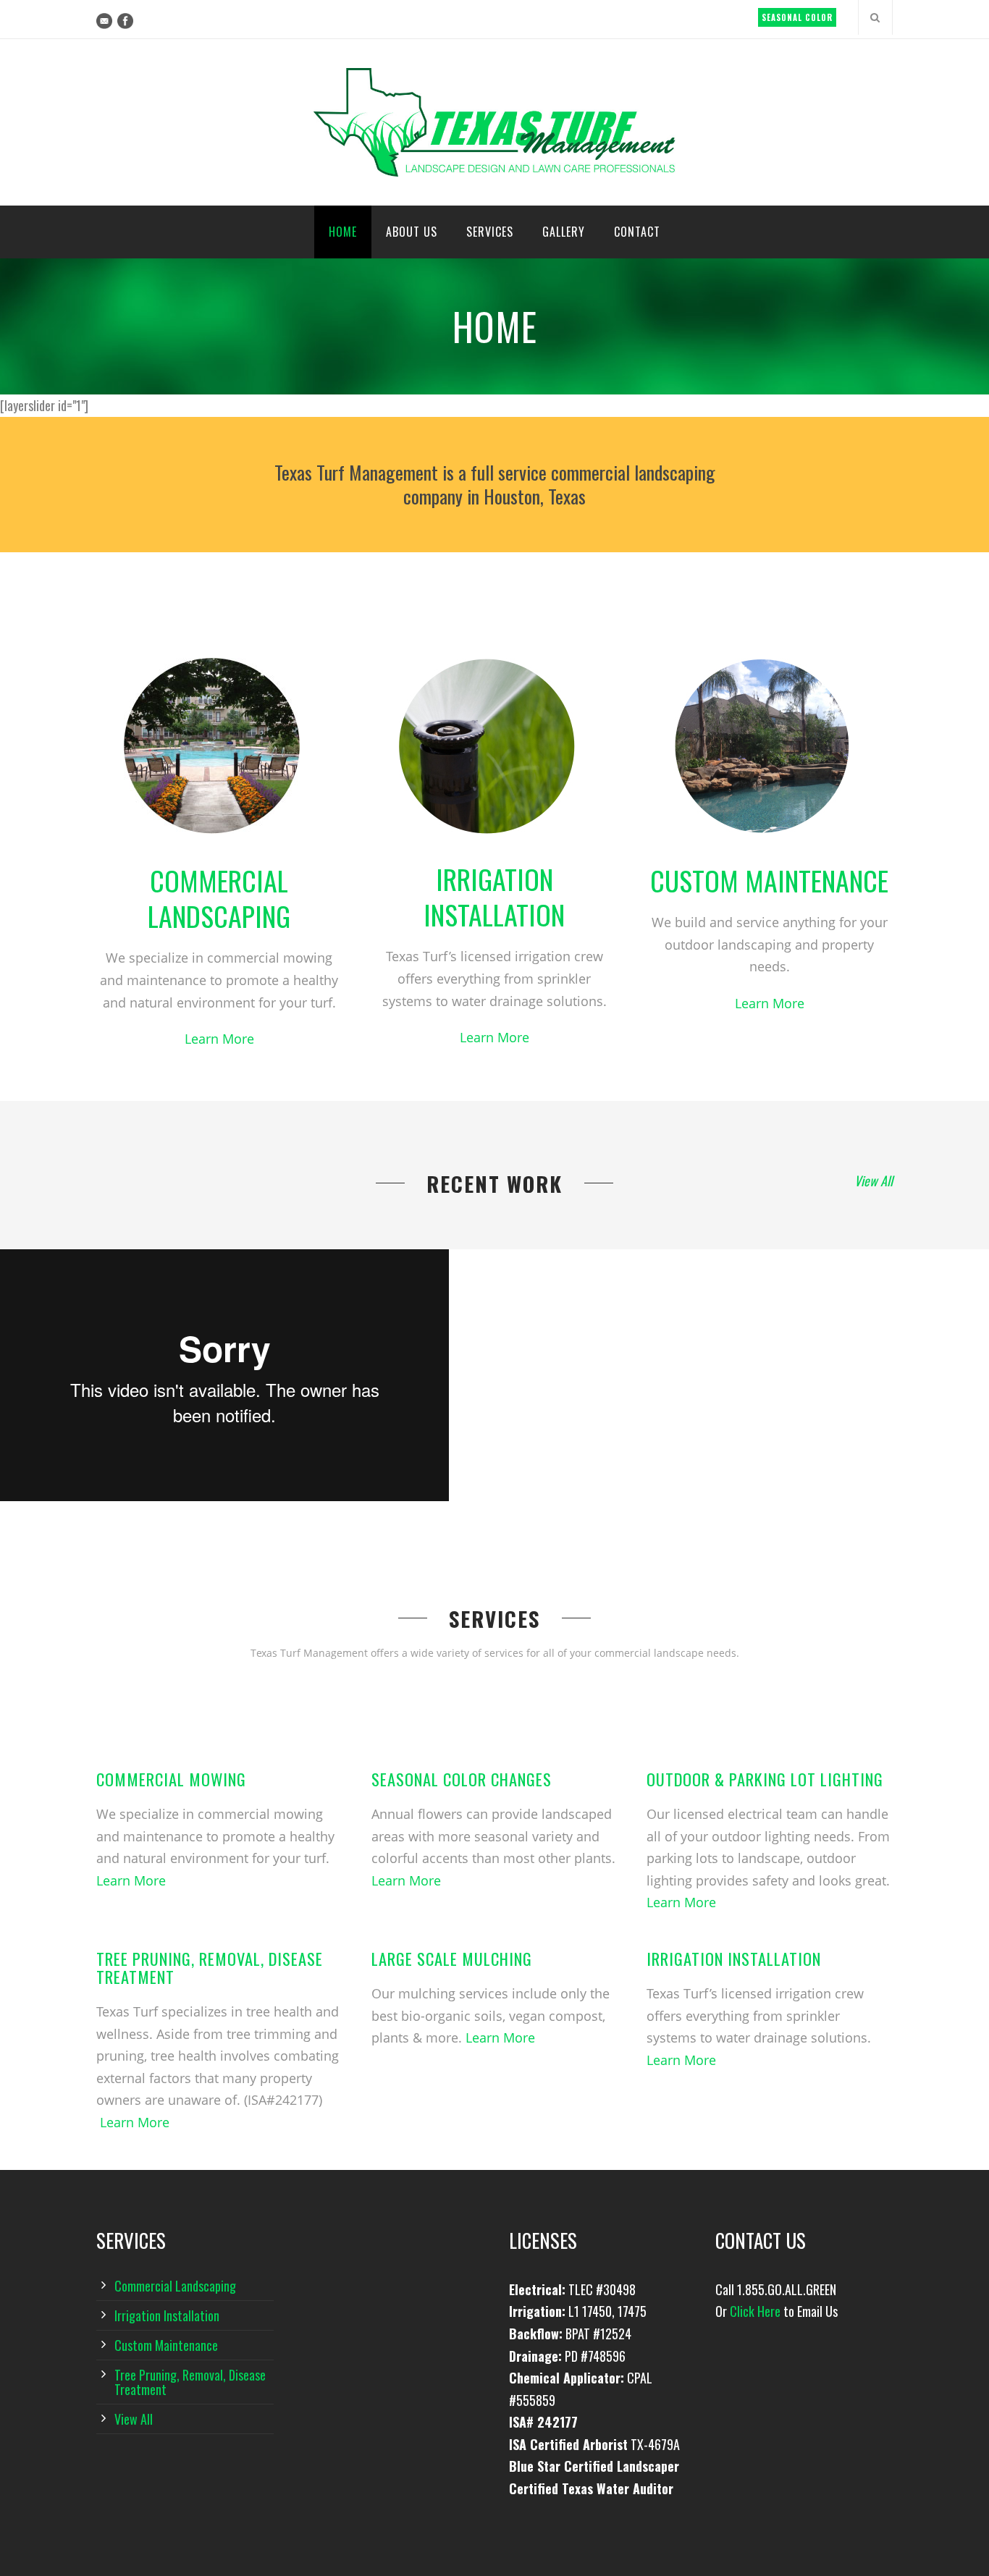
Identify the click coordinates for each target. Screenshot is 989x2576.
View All (874, 1181)
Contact (637, 232)
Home (343, 232)
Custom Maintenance (166, 2345)
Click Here (755, 2311)
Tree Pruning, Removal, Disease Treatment (210, 1968)
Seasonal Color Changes (462, 1779)
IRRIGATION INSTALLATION (494, 896)
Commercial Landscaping (175, 2286)
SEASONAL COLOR (797, 17)
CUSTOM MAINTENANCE (769, 880)
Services (490, 232)
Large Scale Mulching (452, 1959)
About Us (412, 232)
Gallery (564, 232)
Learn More (219, 1039)
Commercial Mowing (171, 1779)
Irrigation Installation (734, 1959)
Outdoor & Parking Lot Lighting (765, 1779)
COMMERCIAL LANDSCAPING (219, 898)
